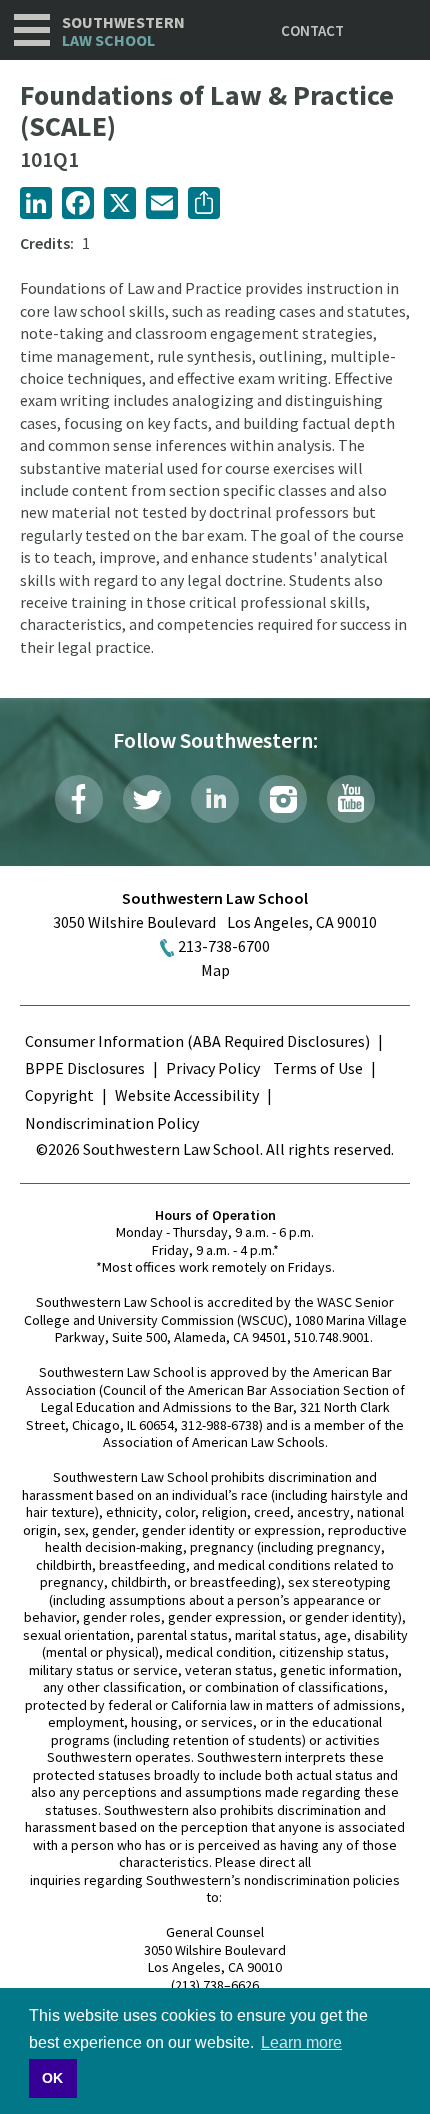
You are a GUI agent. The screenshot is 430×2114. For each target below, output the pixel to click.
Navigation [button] (32, 30)
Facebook (79, 799)
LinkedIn (215, 799)
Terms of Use (318, 1068)
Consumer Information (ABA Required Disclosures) (197, 1041)
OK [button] (52, 2078)
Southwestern (123, 31)
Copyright (59, 1095)
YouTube (351, 799)
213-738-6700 (224, 946)
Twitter (147, 799)
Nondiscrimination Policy (112, 1123)
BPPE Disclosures (85, 1068)
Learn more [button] (301, 2042)
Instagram (283, 799)
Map (215, 970)
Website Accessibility (187, 1095)
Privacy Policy (213, 1068)
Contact (312, 30)
